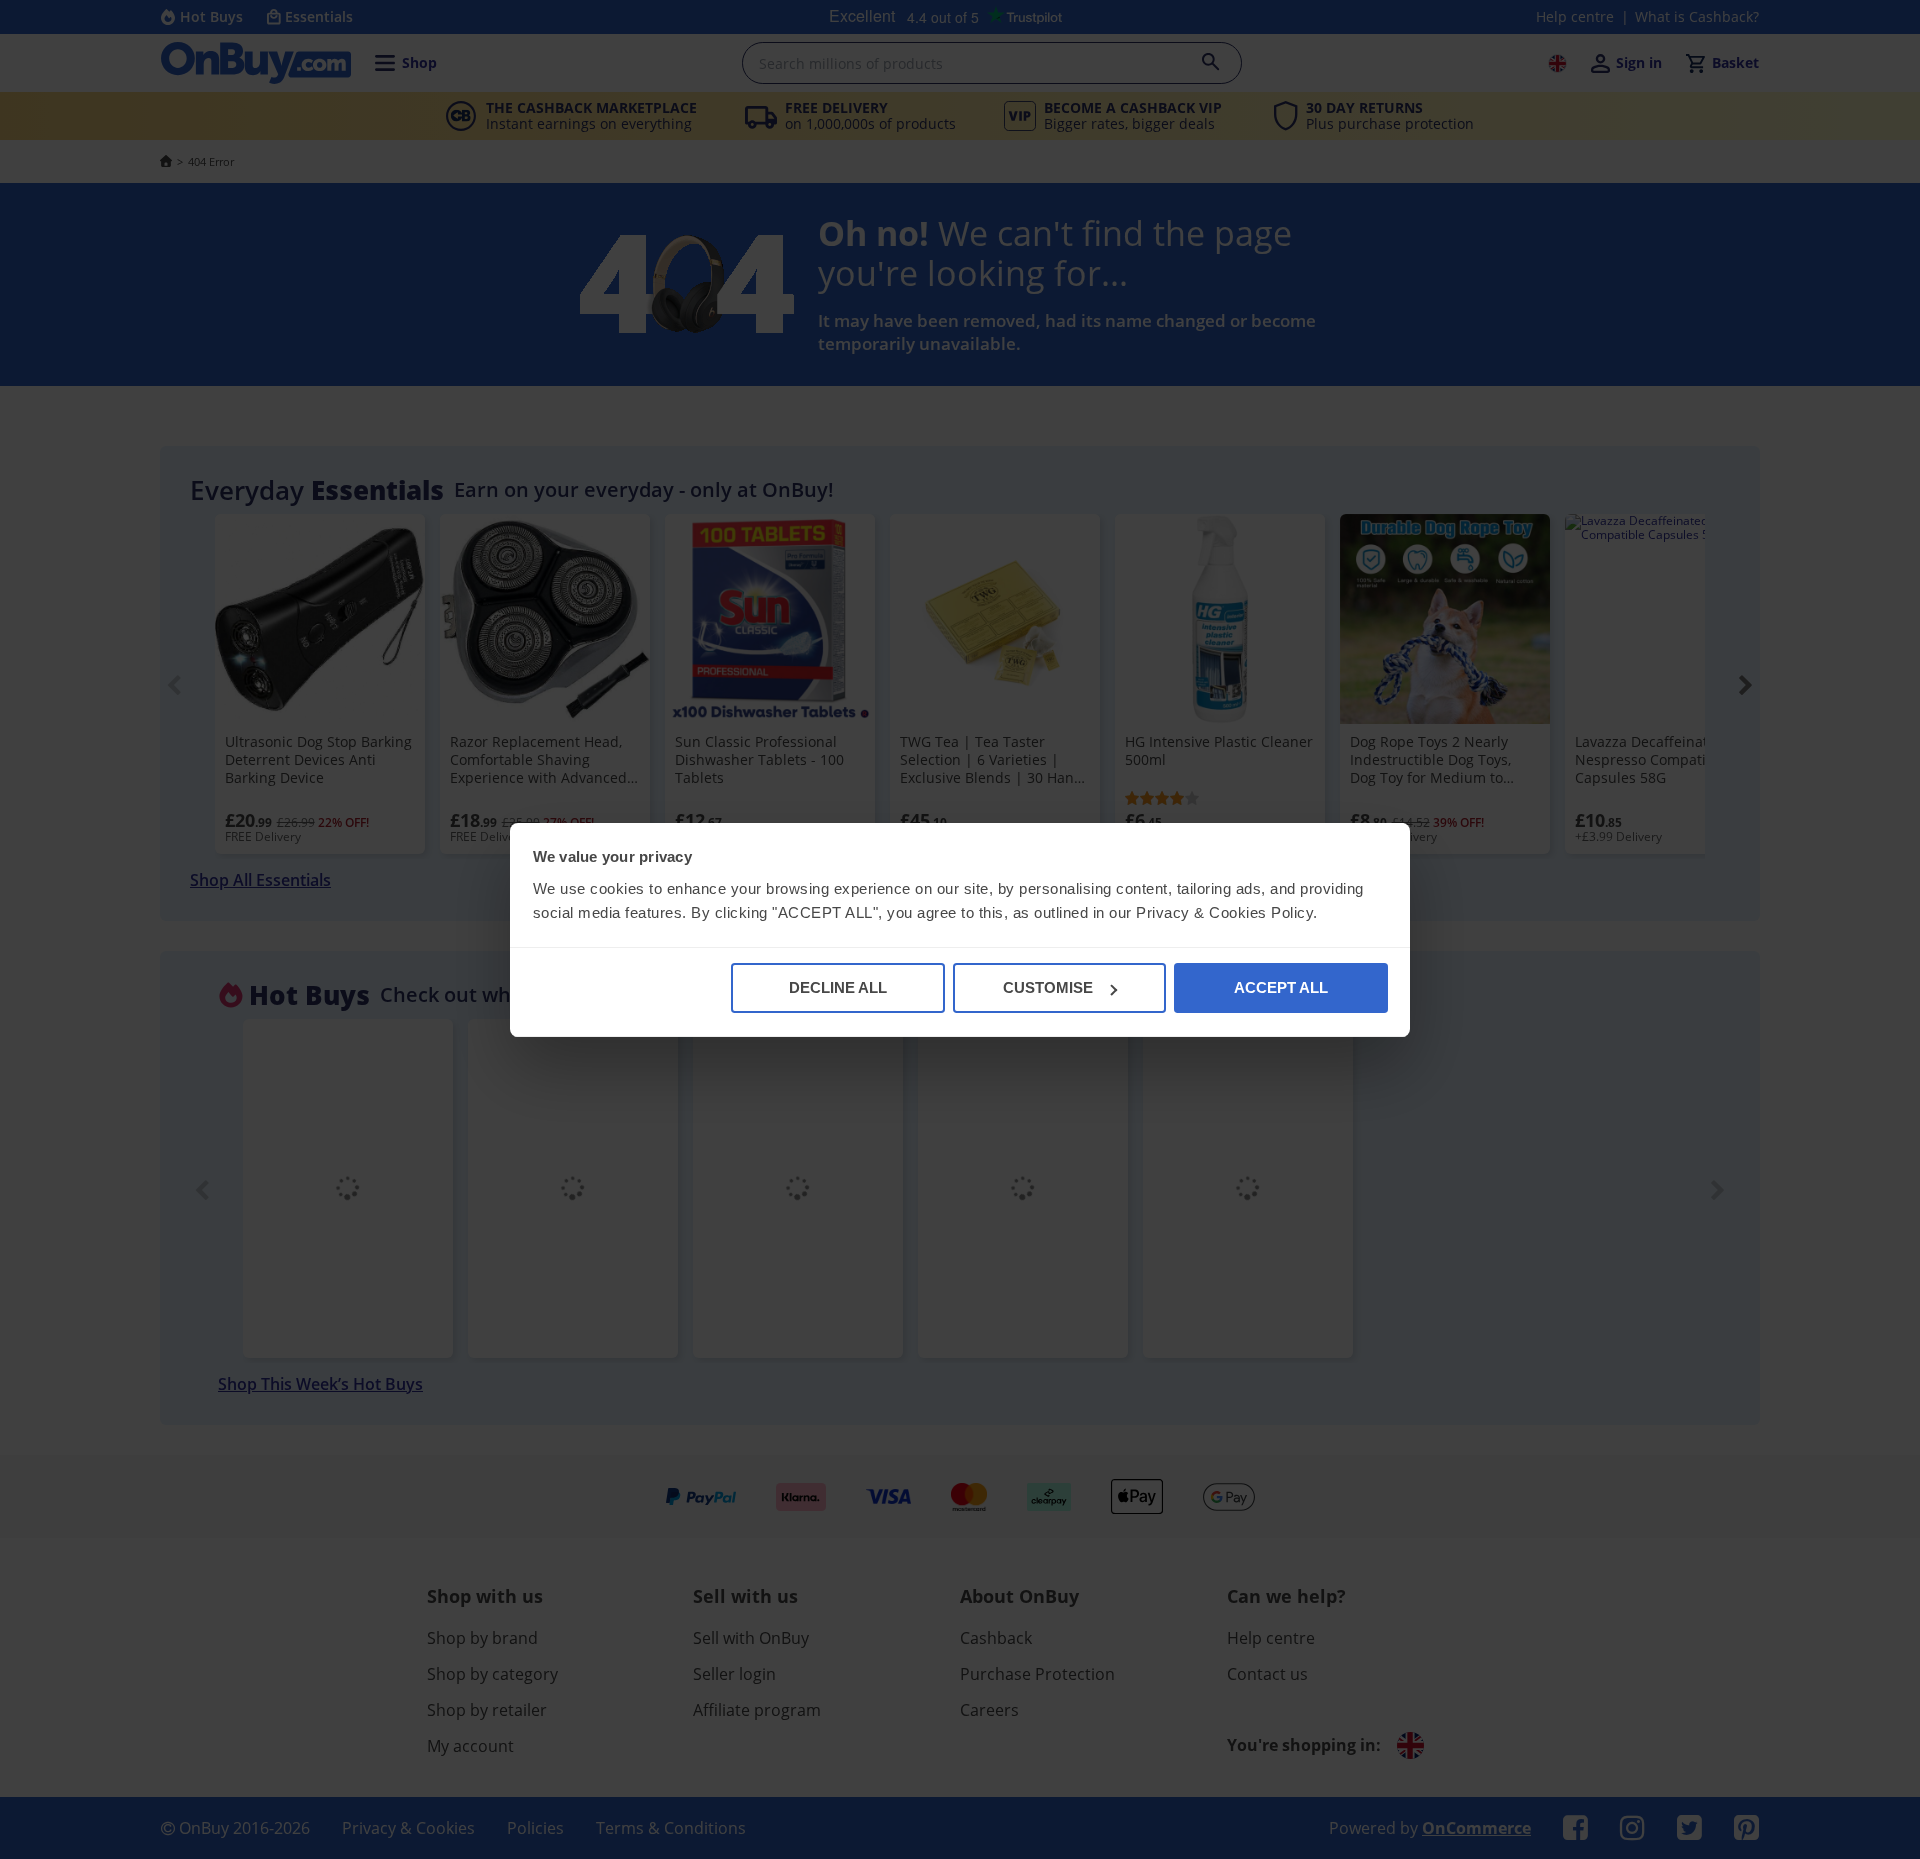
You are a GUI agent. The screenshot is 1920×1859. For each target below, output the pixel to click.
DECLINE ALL (838, 987)
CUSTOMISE (1048, 987)
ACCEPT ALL (1281, 987)
